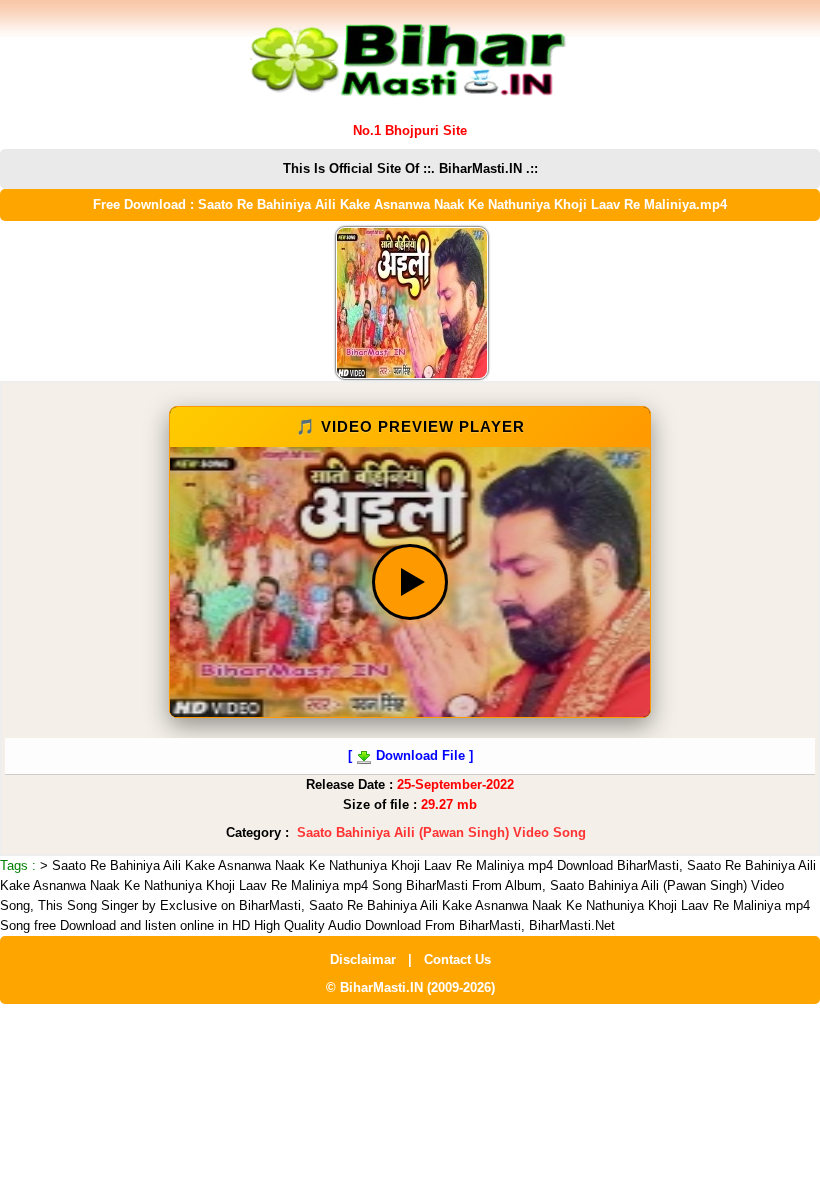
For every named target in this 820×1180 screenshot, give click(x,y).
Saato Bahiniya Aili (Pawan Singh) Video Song (441, 832)
